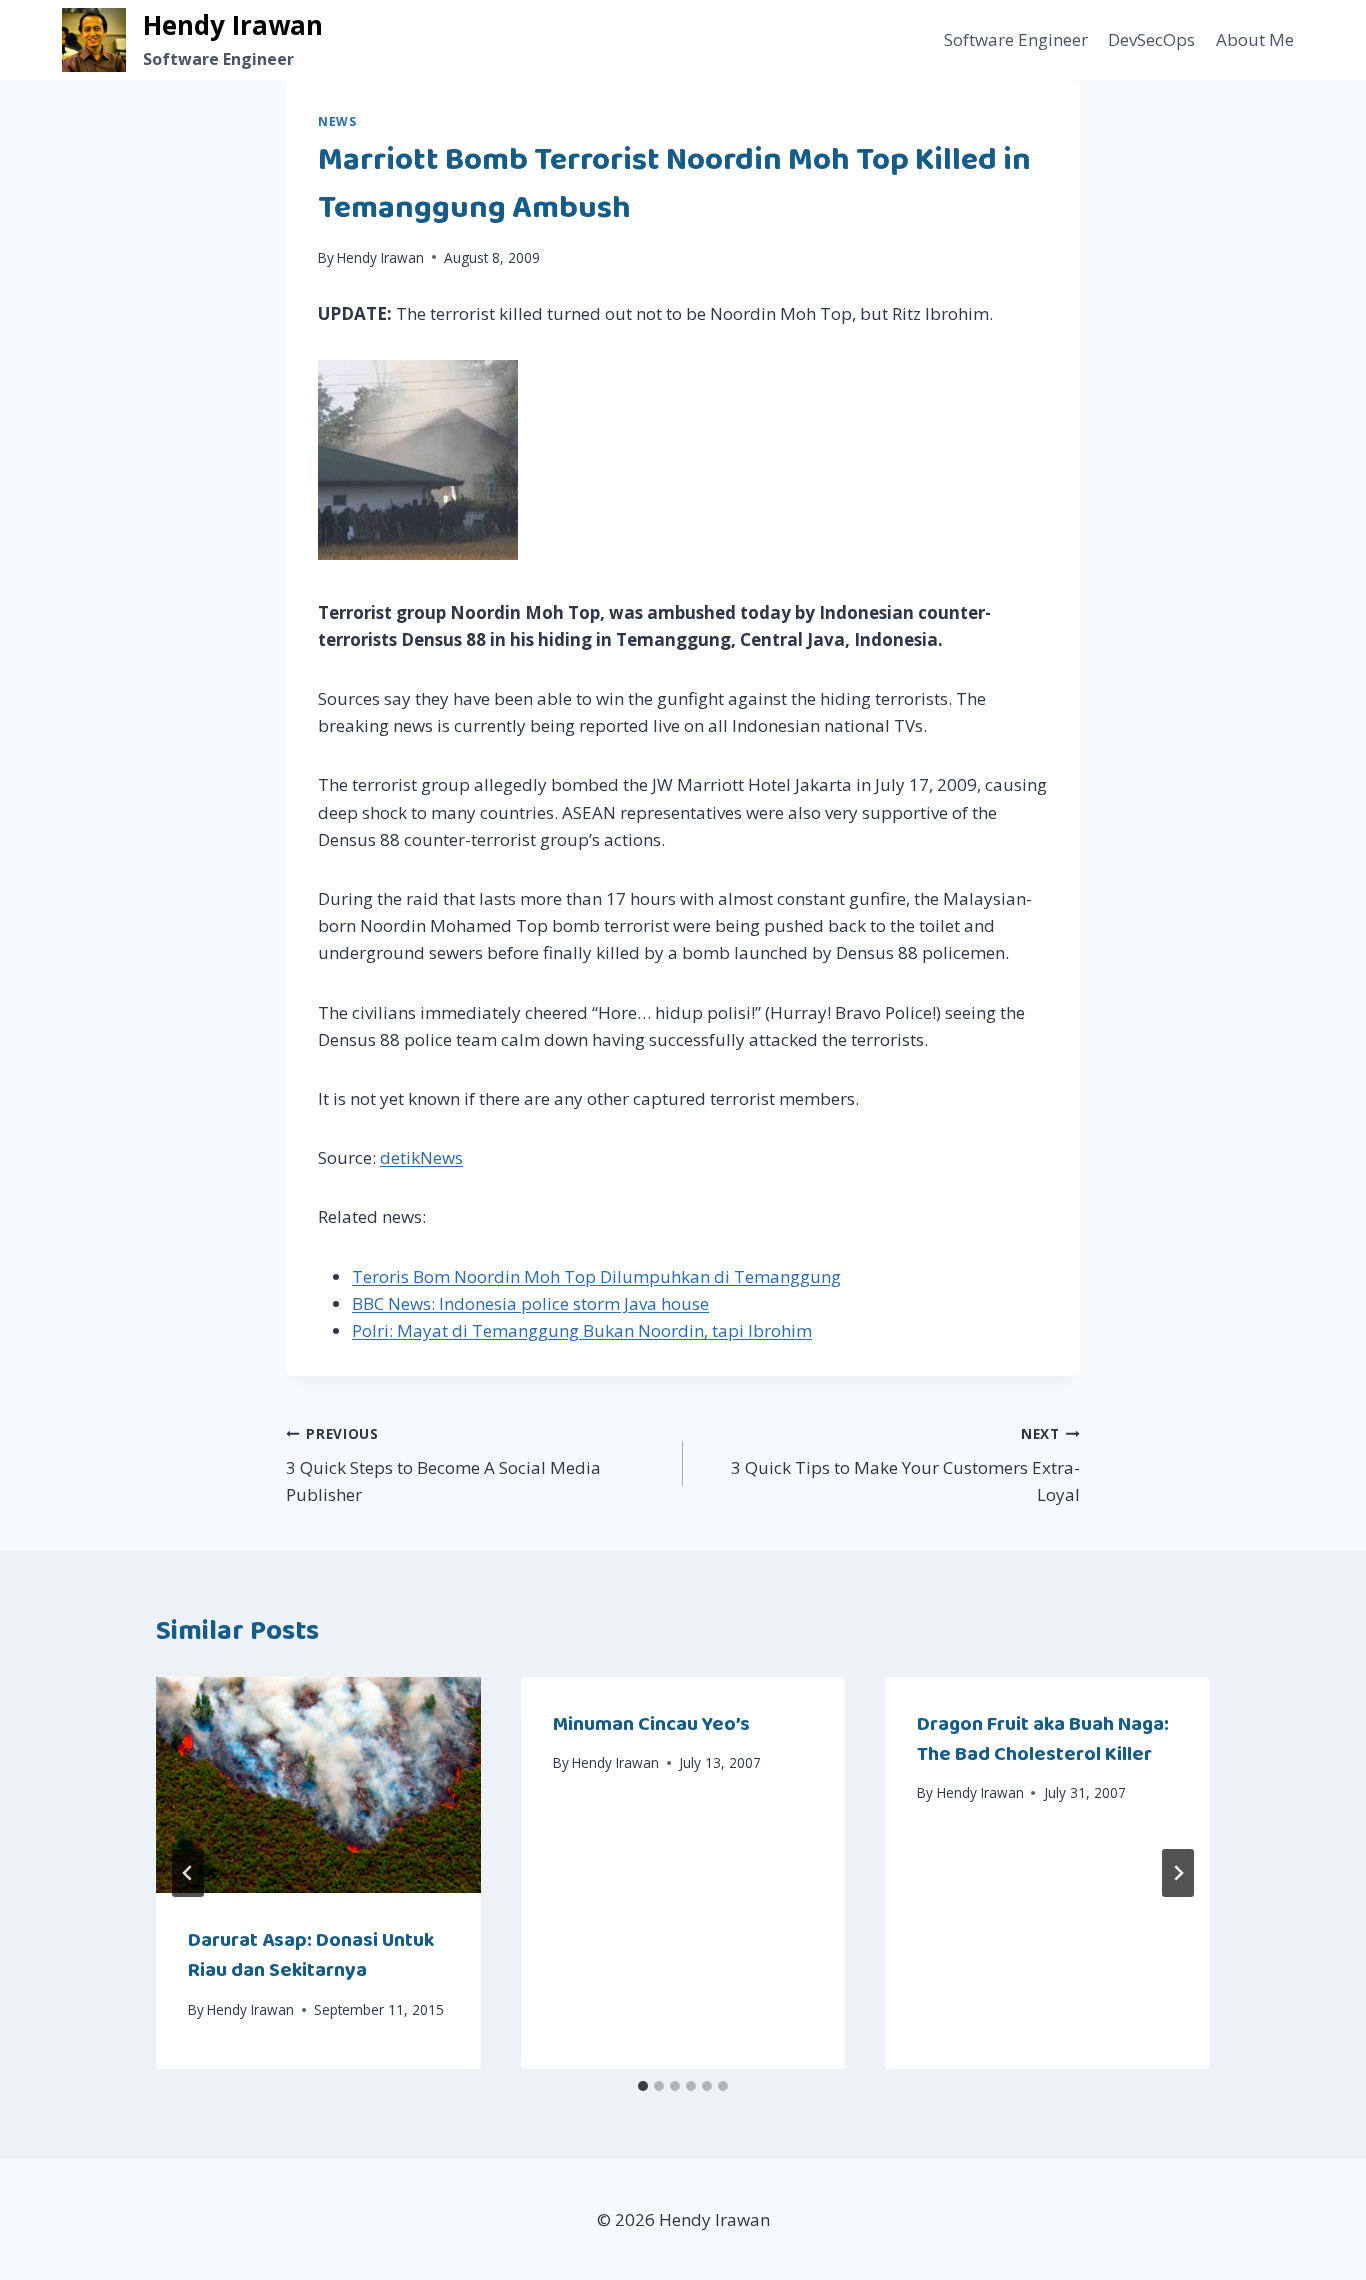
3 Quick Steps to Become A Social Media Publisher (443, 1465)
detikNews (421, 1157)
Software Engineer (1016, 39)
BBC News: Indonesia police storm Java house (530, 1303)
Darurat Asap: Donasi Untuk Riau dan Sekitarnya (311, 1955)
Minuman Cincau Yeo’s (651, 1724)
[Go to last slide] (188, 1873)
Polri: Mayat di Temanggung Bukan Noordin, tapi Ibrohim (582, 1330)
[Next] (1178, 1873)
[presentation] (318, 1785)
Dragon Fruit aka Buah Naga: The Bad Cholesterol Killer (1043, 1739)
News (337, 121)
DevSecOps (1151, 39)
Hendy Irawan (380, 257)
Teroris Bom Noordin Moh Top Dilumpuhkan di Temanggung (596, 1276)
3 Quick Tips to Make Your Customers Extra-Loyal (905, 1465)
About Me (1255, 39)
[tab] (643, 2086)
